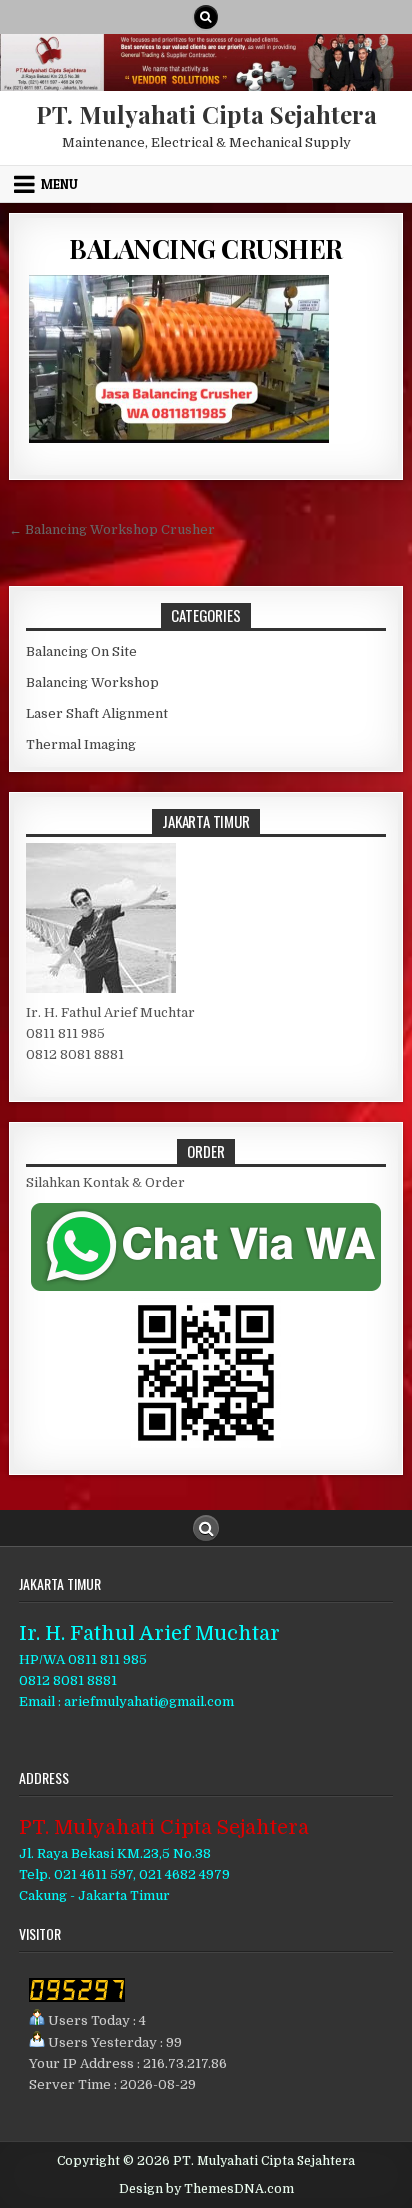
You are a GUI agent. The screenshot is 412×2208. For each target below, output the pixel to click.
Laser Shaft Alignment (97, 713)
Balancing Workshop (92, 682)
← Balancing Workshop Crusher (112, 529)
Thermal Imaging (81, 744)
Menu (59, 184)
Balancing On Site (81, 651)
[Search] (206, 17)
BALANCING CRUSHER (206, 248)
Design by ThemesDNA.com (206, 2189)
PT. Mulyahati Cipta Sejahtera (206, 114)
